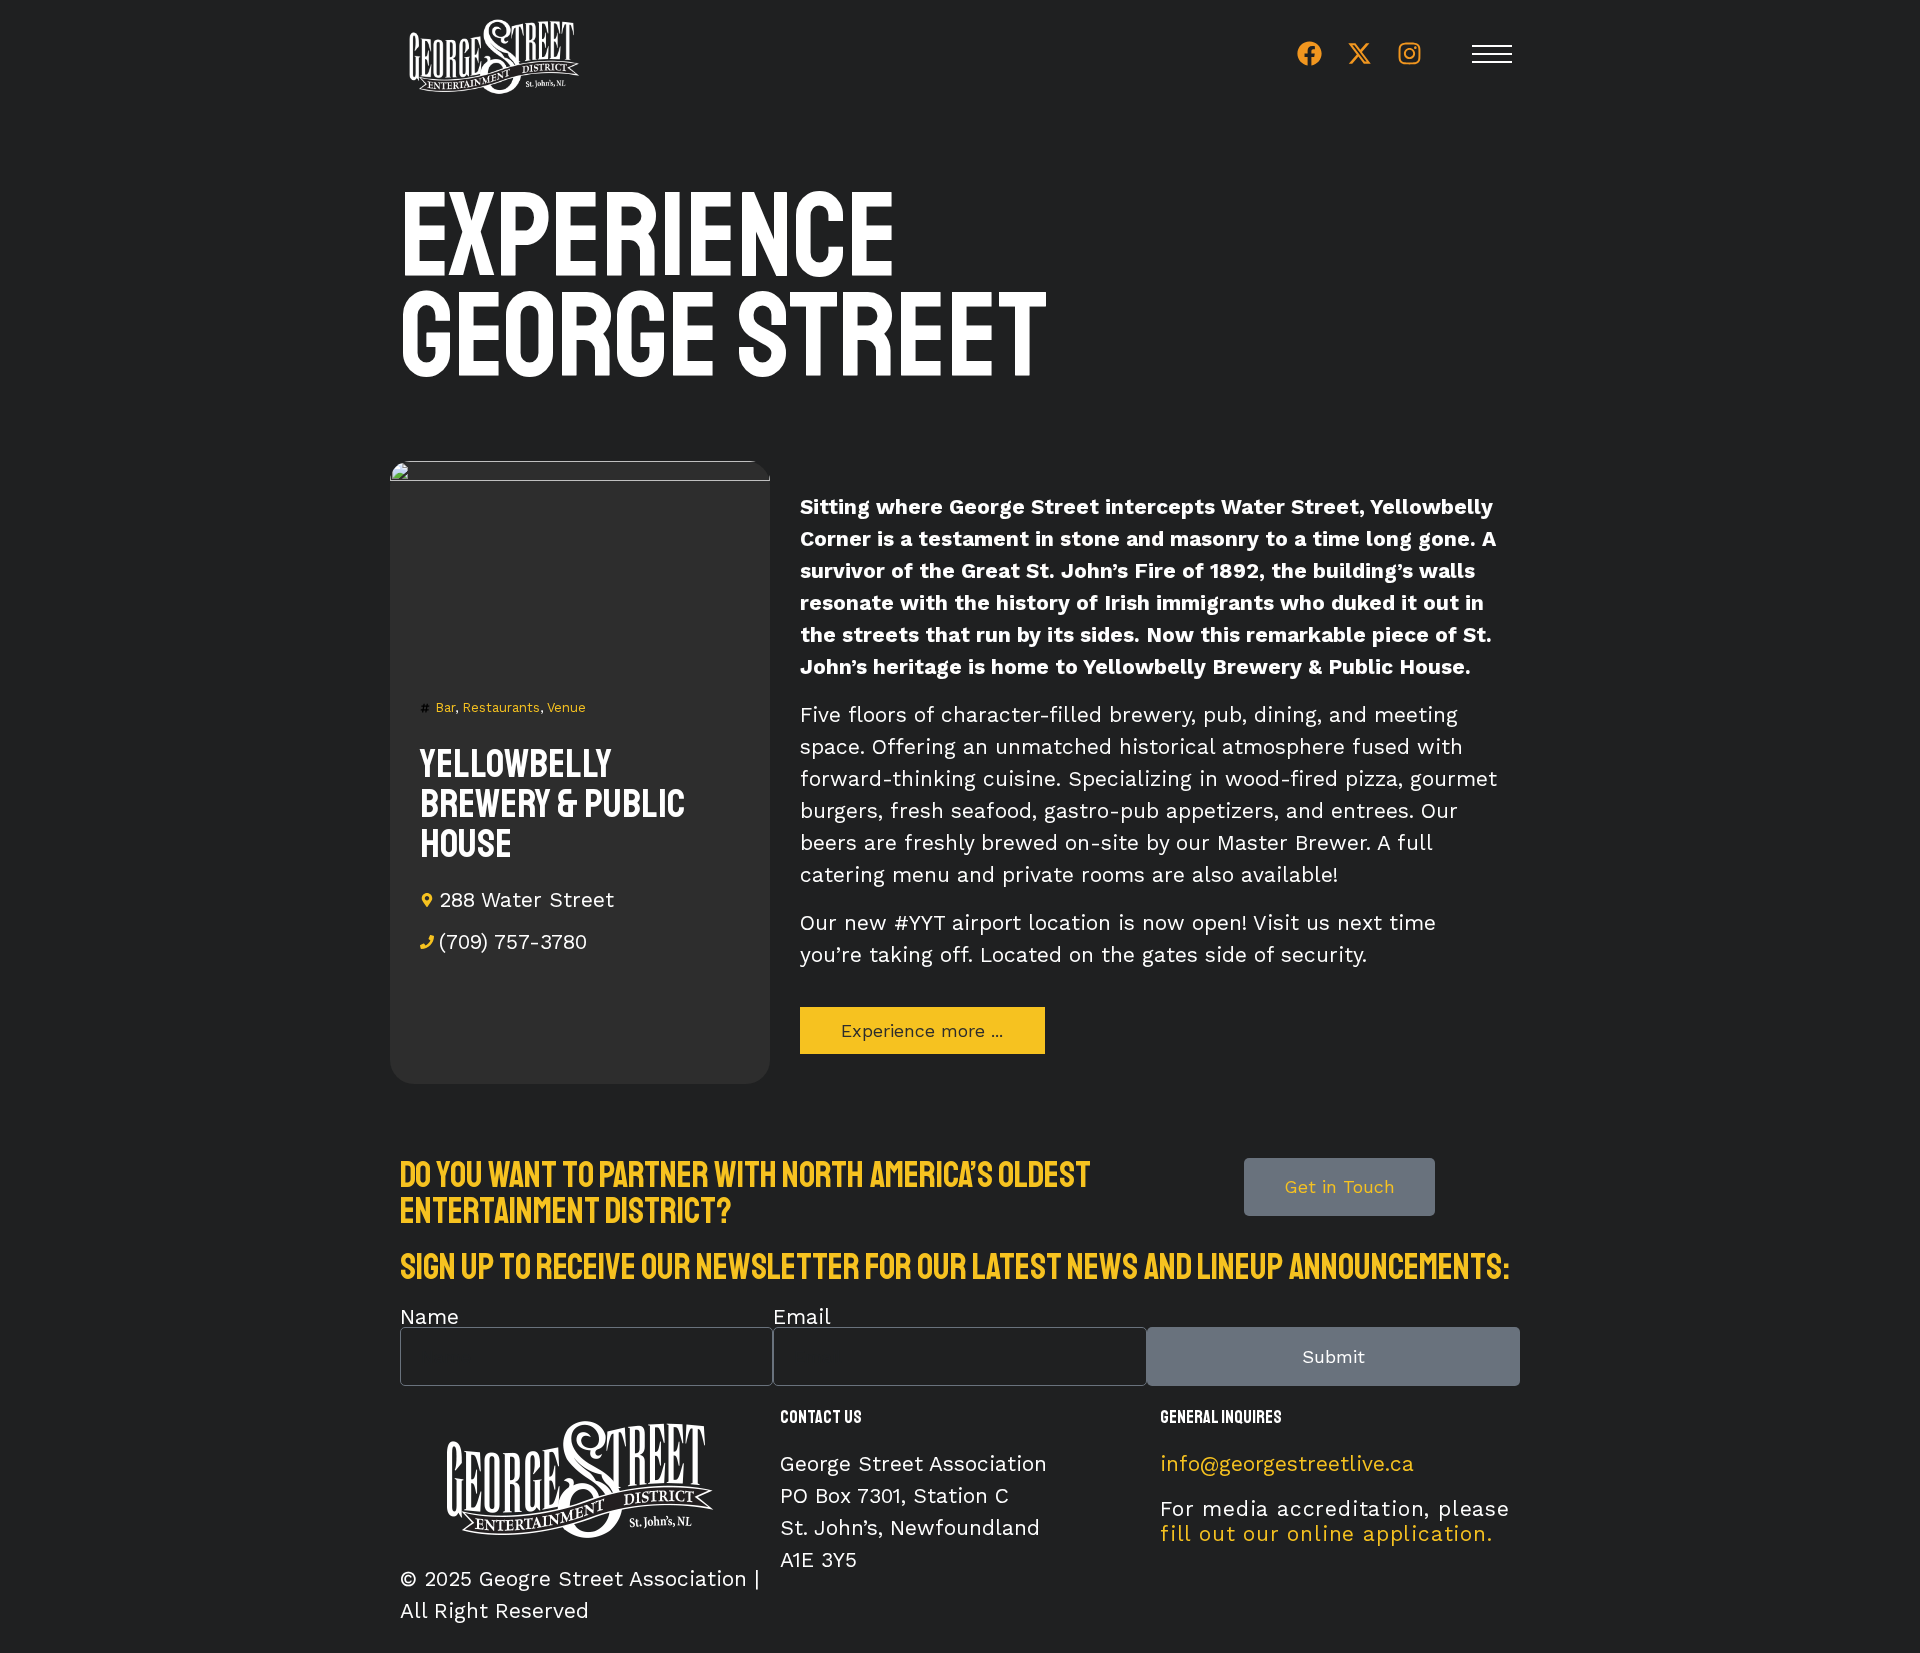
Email (802, 1316)
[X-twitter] (1359, 54)
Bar (445, 707)
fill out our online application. (1326, 1533)
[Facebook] (1309, 54)
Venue (566, 707)
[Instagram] (1409, 54)
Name (429, 1316)
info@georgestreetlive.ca (1287, 1463)
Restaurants (501, 707)
